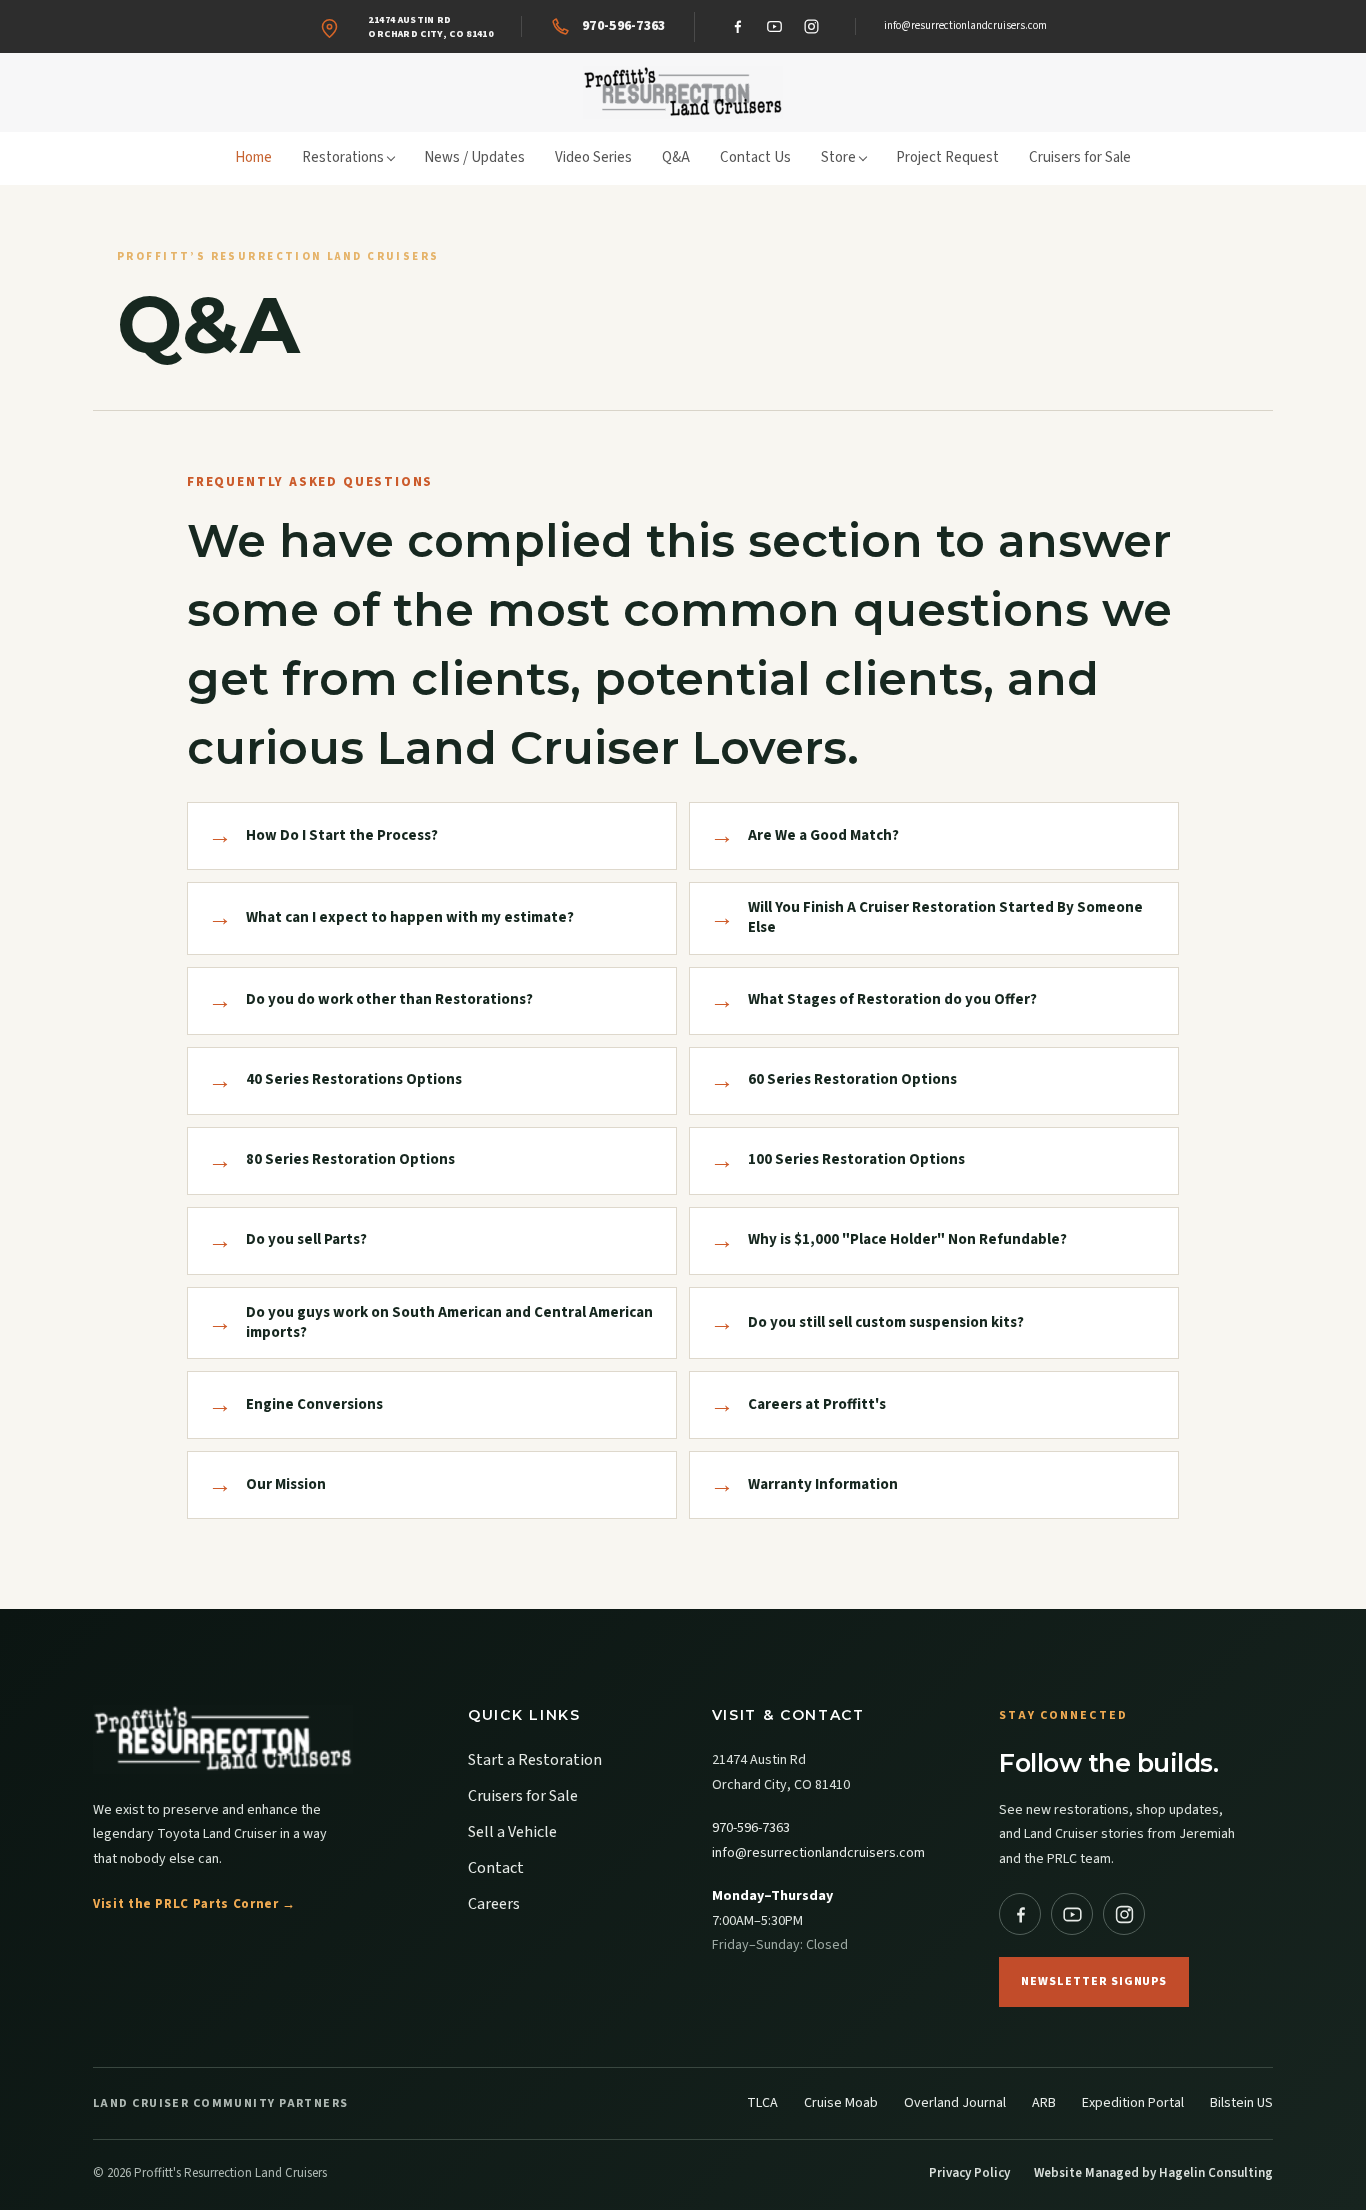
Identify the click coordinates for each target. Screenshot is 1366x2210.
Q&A (676, 157)
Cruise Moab (841, 2103)
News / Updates (474, 157)
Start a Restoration (535, 1760)
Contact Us (755, 157)
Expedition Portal (1133, 2103)
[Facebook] (738, 27)
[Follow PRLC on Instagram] (1124, 1914)
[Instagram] (812, 27)
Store (838, 157)
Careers (494, 1904)
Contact (496, 1868)
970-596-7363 (751, 1828)
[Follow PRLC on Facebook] (1020, 1914)
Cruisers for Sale (1080, 157)
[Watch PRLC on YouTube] (1072, 1914)
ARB (1044, 2103)
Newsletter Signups (1094, 1981)
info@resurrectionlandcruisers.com (965, 25)
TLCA (762, 2103)
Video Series (593, 157)
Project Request (947, 157)
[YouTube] (775, 27)
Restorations (343, 157)
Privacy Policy (969, 2173)
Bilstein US (1241, 2103)
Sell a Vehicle (512, 1832)
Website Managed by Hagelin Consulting (1153, 2173)
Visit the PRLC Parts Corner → (194, 1904)
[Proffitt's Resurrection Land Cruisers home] (683, 92)
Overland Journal (955, 2103)
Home (253, 157)
